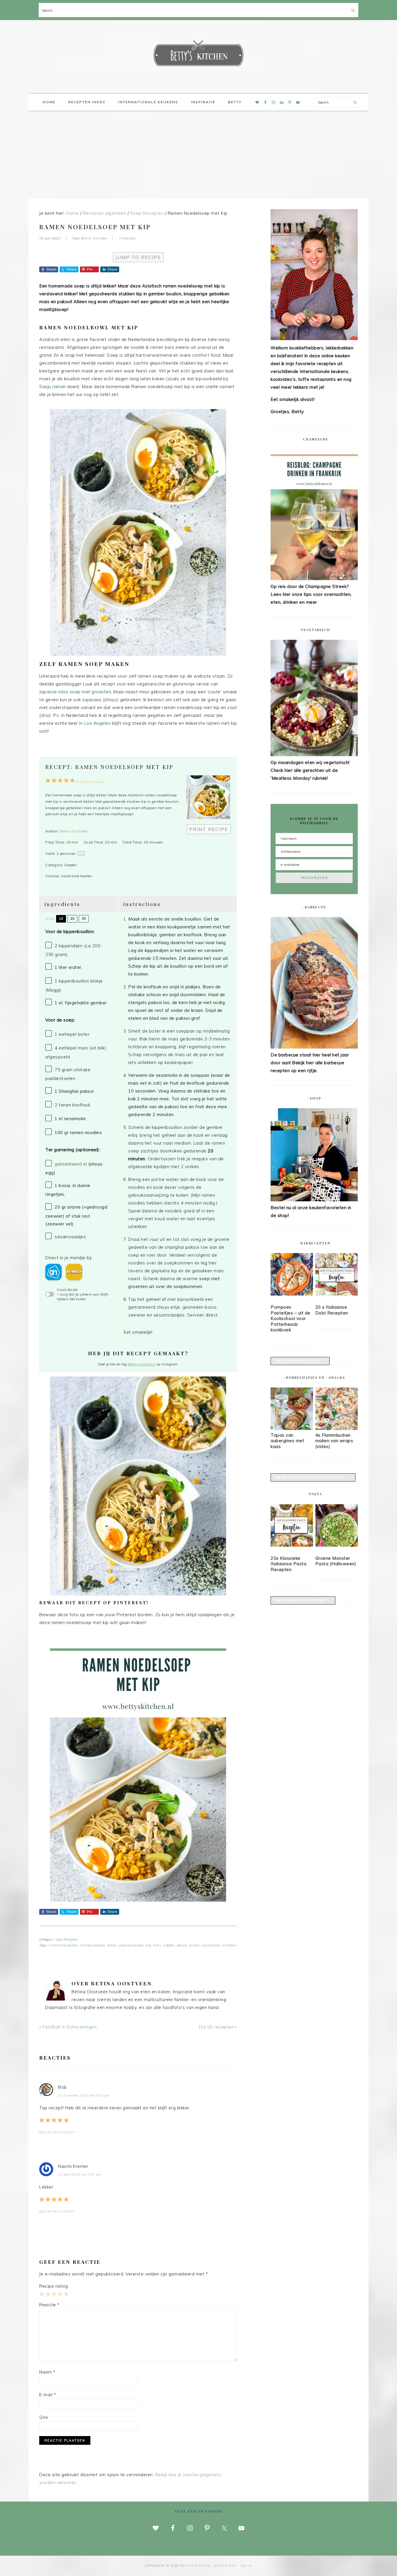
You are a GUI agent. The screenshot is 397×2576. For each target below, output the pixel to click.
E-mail (48, 2395)
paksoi (182, 1945)
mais (157, 1945)
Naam (47, 2372)
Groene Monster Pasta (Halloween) (336, 1561)
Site (44, 2417)
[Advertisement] (199, 155)
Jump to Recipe (138, 257)
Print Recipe (209, 829)
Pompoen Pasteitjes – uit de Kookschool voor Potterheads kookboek (290, 1318)
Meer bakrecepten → (300, 1361)
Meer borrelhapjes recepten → (313, 1477)
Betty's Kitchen (199, 55)
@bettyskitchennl (142, 1364)
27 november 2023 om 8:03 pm (84, 2095)
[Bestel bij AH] (53, 1272)
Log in (246, 2566)
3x (84, 919)
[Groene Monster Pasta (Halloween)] (337, 1527)
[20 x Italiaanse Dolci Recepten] (337, 1275)
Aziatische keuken (64, 1945)
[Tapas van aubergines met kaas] (292, 1428)
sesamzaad (211, 1945)
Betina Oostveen (74, 831)
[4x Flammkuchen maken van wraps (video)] (337, 1428)
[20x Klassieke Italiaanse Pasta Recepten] (292, 1527)
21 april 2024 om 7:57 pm (80, 2175)
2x (72, 919)
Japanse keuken (131, 1945)
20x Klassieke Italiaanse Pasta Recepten (288, 1564)
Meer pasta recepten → (303, 1600)
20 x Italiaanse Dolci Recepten (332, 1310)
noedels (169, 1945)
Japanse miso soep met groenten (75, 692)
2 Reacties (127, 238)
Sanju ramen (53, 387)
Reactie (49, 2305)
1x (61, 919)
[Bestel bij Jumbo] (74, 1272)
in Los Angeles (96, 723)
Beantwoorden (57, 2132)
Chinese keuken (93, 1945)
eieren (112, 1945)
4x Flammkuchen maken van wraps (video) (334, 1441)
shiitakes (229, 1945)
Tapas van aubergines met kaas (287, 1441)
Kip (149, 1945)
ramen (194, 1945)
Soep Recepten (67, 1939)
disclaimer (225, 2566)
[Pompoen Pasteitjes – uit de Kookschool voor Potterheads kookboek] (292, 1275)
